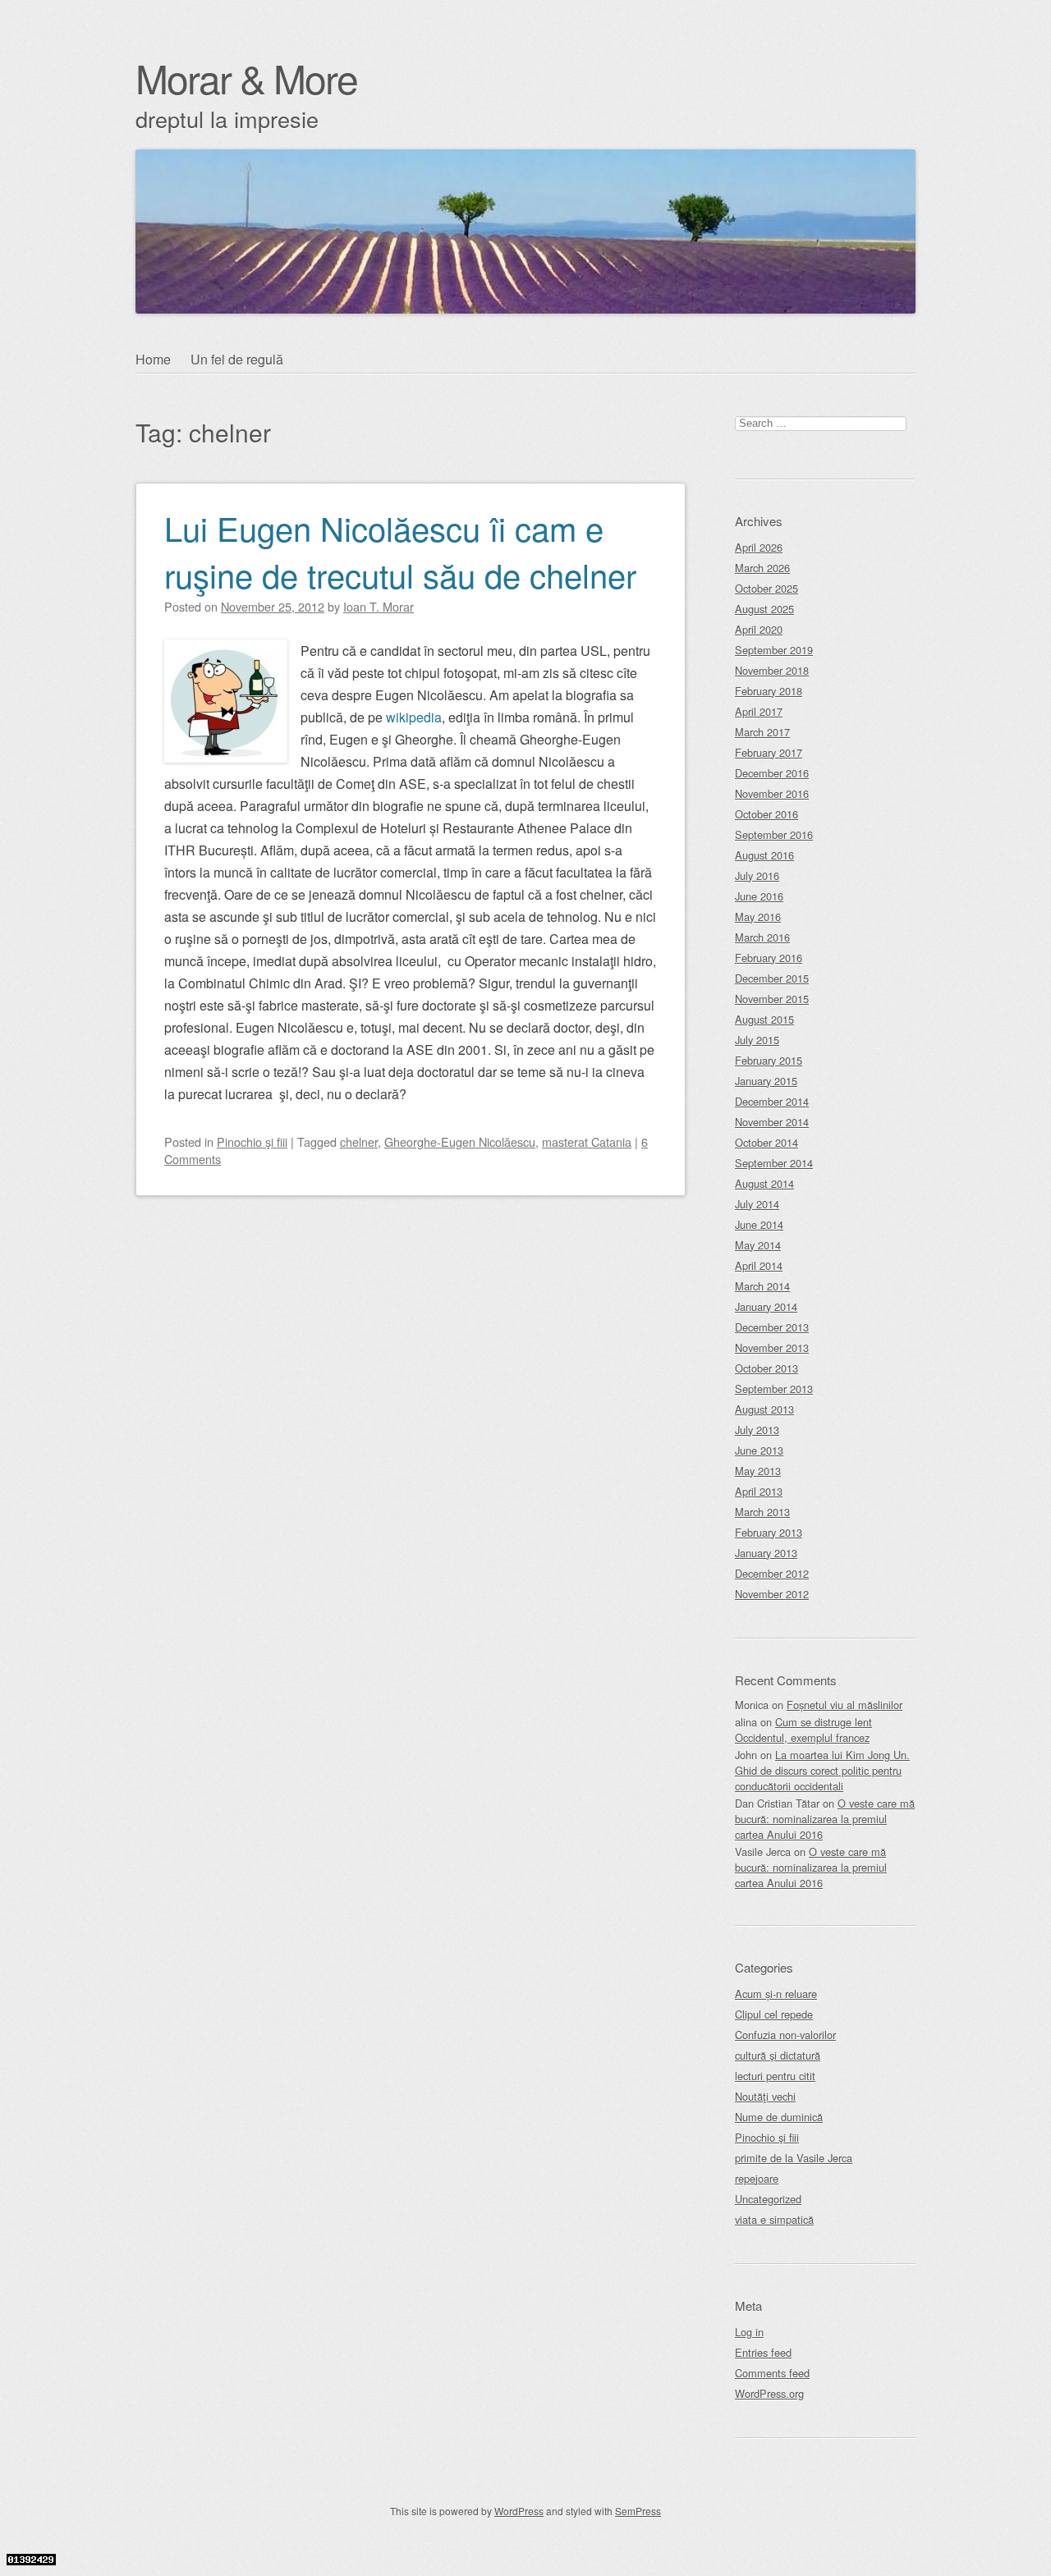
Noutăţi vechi (765, 2096)
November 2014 (772, 1122)
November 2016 (772, 793)
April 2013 (759, 1491)
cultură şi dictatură (778, 2055)
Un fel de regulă (237, 359)
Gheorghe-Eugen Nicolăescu (460, 1141)
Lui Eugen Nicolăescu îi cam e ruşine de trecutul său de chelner (400, 551)
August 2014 (764, 1183)
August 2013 (764, 1409)
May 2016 (758, 917)
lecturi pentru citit (775, 2076)
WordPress (519, 2511)
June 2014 (759, 1224)
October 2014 (766, 1142)
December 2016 (772, 773)
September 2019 (774, 650)
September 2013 (774, 1389)
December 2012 (772, 1573)
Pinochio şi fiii (252, 1141)
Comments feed (772, 2373)
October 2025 (766, 588)
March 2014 (762, 1286)
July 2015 (757, 1040)
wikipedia (414, 717)
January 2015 (766, 1081)
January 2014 (766, 1306)
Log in (749, 2332)
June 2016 (759, 896)
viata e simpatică (774, 2219)
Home (153, 359)
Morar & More (246, 78)
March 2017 (762, 732)
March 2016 (762, 937)
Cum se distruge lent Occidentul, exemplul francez (803, 1730)
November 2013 (772, 1348)
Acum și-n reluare (776, 1994)
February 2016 (769, 958)
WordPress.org (769, 2393)
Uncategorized (768, 2199)
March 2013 (762, 1512)
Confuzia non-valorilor (785, 2035)
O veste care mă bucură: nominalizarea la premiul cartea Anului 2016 (825, 1819)
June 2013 (759, 1450)
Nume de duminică (779, 2117)
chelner (359, 1141)
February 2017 (769, 752)
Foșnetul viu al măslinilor (844, 1705)
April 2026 (759, 547)
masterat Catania (587, 1141)
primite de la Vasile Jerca (794, 2158)
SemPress (638, 2511)
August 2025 (764, 609)
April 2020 (759, 629)
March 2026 (762, 568)
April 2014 (759, 1265)
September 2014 (774, 1163)
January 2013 (766, 1553)
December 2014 (772, 1101)
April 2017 (759, 711)
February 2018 (769, 691)
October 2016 (766, 814)
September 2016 (774, 834)
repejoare (757, 2178)
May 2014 (758, 1245)
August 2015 (764, 1019)
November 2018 (772, 670)
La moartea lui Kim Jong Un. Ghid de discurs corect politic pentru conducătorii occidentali (822, 1770)
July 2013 (757, 1430)
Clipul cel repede (774, 2014)
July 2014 (757, 1204)
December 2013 (772, 1327)
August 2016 (764, 855)
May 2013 (758, 1471)
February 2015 (769, 1060)
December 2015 (772, 978)
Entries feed (763, 2352)
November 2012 (772, 1594)
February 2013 (769, 1532)
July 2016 (757, 875)
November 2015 (772, 999)
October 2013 (766, 1368)
